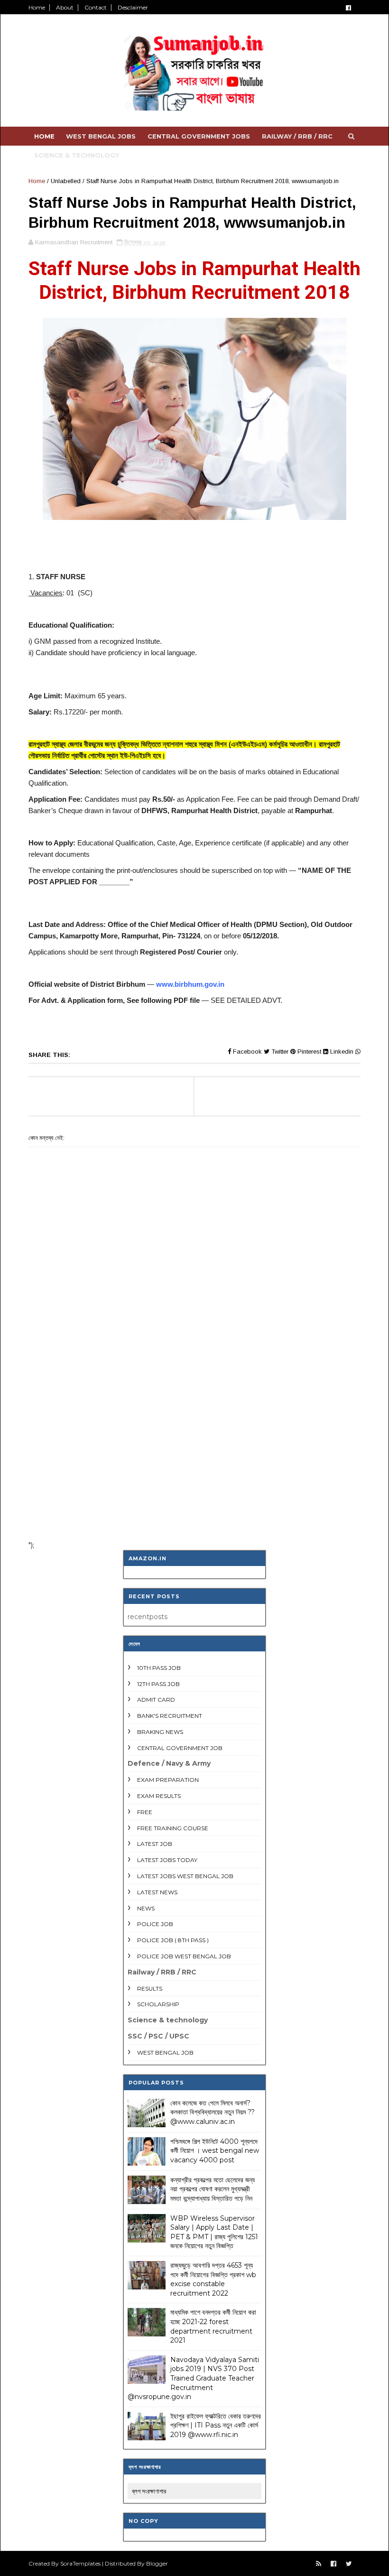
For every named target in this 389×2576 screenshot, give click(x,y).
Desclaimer (133, 7)
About (65, 7)
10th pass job (159, 1668)
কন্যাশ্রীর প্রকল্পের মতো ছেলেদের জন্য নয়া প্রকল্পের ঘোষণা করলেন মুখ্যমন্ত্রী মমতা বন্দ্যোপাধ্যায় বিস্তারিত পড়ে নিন (213, 2189)
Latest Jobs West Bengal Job (185, 1876)
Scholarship (158, 2004)
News (146, 1908)
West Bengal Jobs (101, 136)
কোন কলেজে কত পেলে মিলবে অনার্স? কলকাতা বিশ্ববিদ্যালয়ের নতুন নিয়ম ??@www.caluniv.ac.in (213, 2112)
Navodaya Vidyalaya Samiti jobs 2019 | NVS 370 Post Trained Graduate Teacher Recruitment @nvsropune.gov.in (193, 2378)
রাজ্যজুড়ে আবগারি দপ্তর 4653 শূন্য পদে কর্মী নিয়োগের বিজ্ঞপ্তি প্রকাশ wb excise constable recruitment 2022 (213, 2279)
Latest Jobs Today (167, 1860)
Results (150, 1988)
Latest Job (155, 1844)
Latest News (157, 1892)
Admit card (156, 1700)
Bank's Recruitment (170, 1716)
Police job (155, 1924)
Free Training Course (173, 1828)
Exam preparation (168, 1780)
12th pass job (158, 1684)
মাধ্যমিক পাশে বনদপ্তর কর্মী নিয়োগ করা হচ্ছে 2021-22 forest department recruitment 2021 (213, 2326)
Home (37, 7)
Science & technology (77, 155)
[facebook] (348, 8)
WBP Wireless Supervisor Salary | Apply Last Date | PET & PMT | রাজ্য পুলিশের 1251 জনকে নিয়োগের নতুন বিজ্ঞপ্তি (214, 2232)
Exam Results (159, 1796)
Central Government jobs (199, 136)
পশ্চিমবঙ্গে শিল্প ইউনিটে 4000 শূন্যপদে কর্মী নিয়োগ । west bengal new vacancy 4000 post (215, 2151)
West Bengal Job (165, 2052)
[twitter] (349, 2564)
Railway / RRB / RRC (297, 136)
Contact (96, 7)
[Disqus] (194, 1409)
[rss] (319, 2564)
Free (145, 1812)
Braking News (160, 1732)
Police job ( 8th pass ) (173, 1940)
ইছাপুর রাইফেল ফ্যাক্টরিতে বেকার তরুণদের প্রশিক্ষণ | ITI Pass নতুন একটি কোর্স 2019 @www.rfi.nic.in (216, 2425)
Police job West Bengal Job (184, 1956)
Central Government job (180, 1748)
